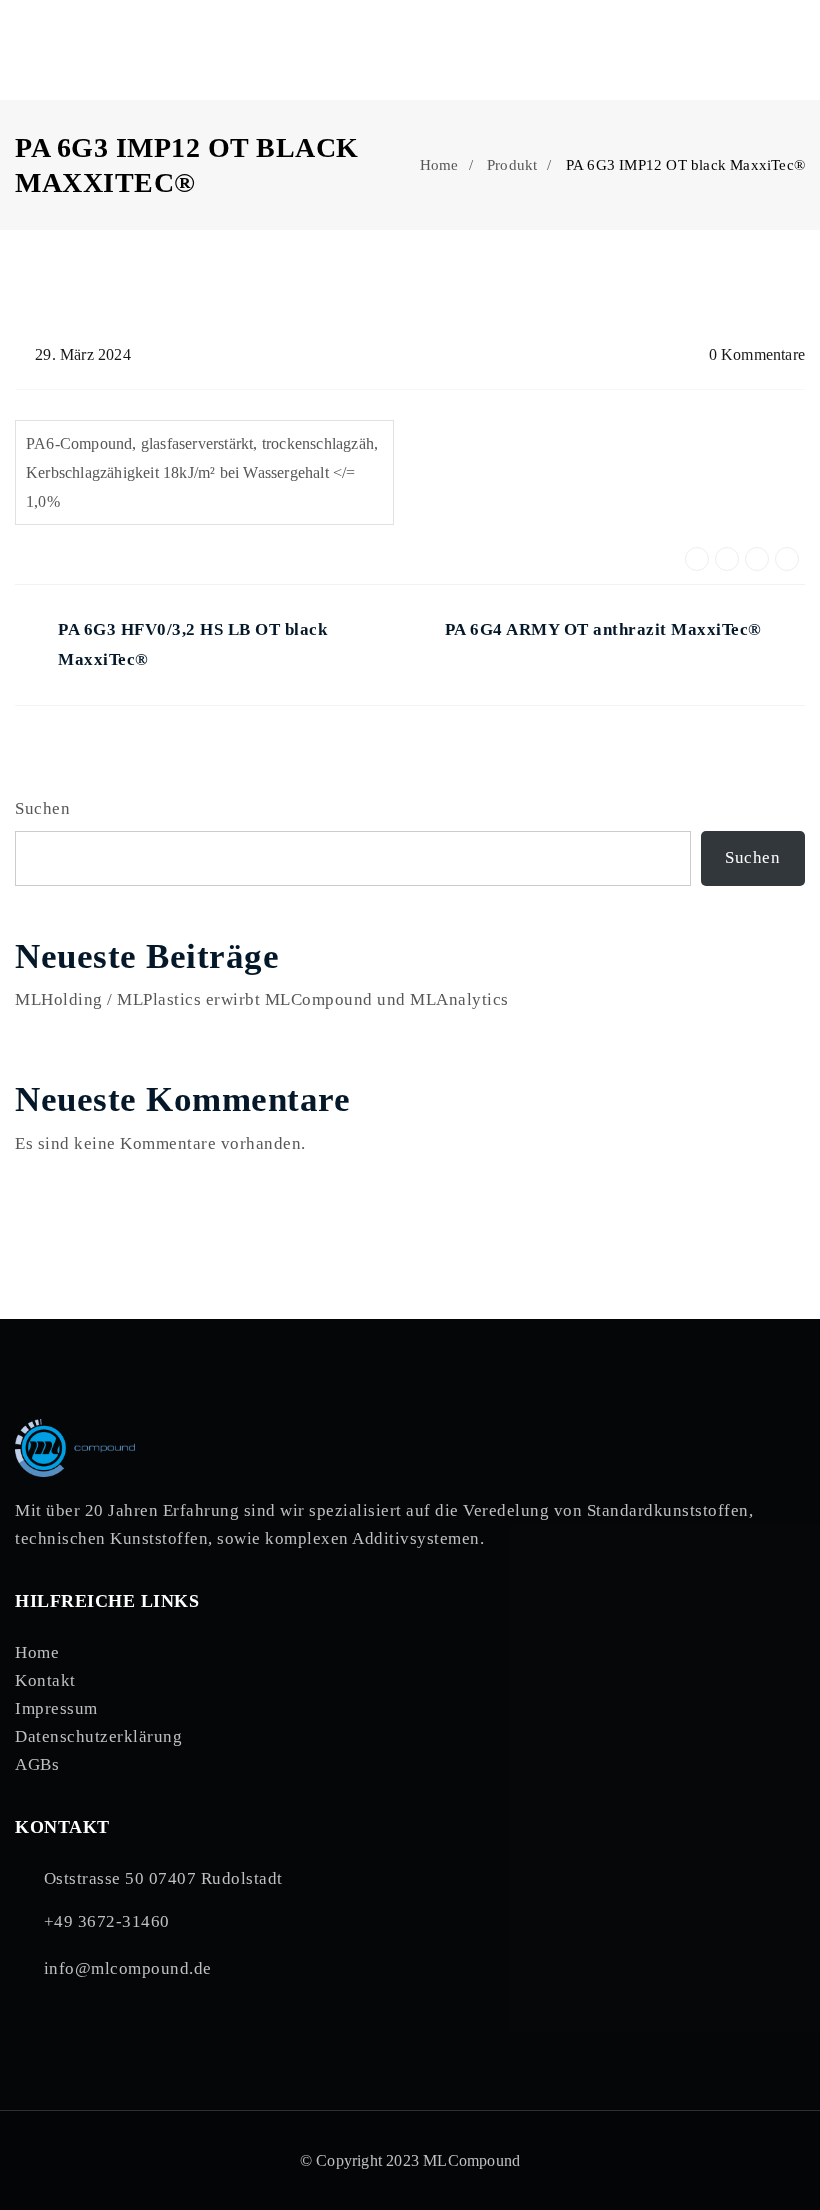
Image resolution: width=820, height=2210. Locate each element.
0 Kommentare (757, 354)
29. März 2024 (83, 354)
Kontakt (45, 1680)
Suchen (42, 808)
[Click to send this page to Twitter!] (727, 559)
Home (439, 165)
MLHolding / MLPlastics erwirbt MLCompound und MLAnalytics (262, 999)
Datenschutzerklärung (98, 1736)
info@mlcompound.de (128, 1968)
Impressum (56, 1708)
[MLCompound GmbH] (96, 49)
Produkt (512, 165)
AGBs (37, 1764)
